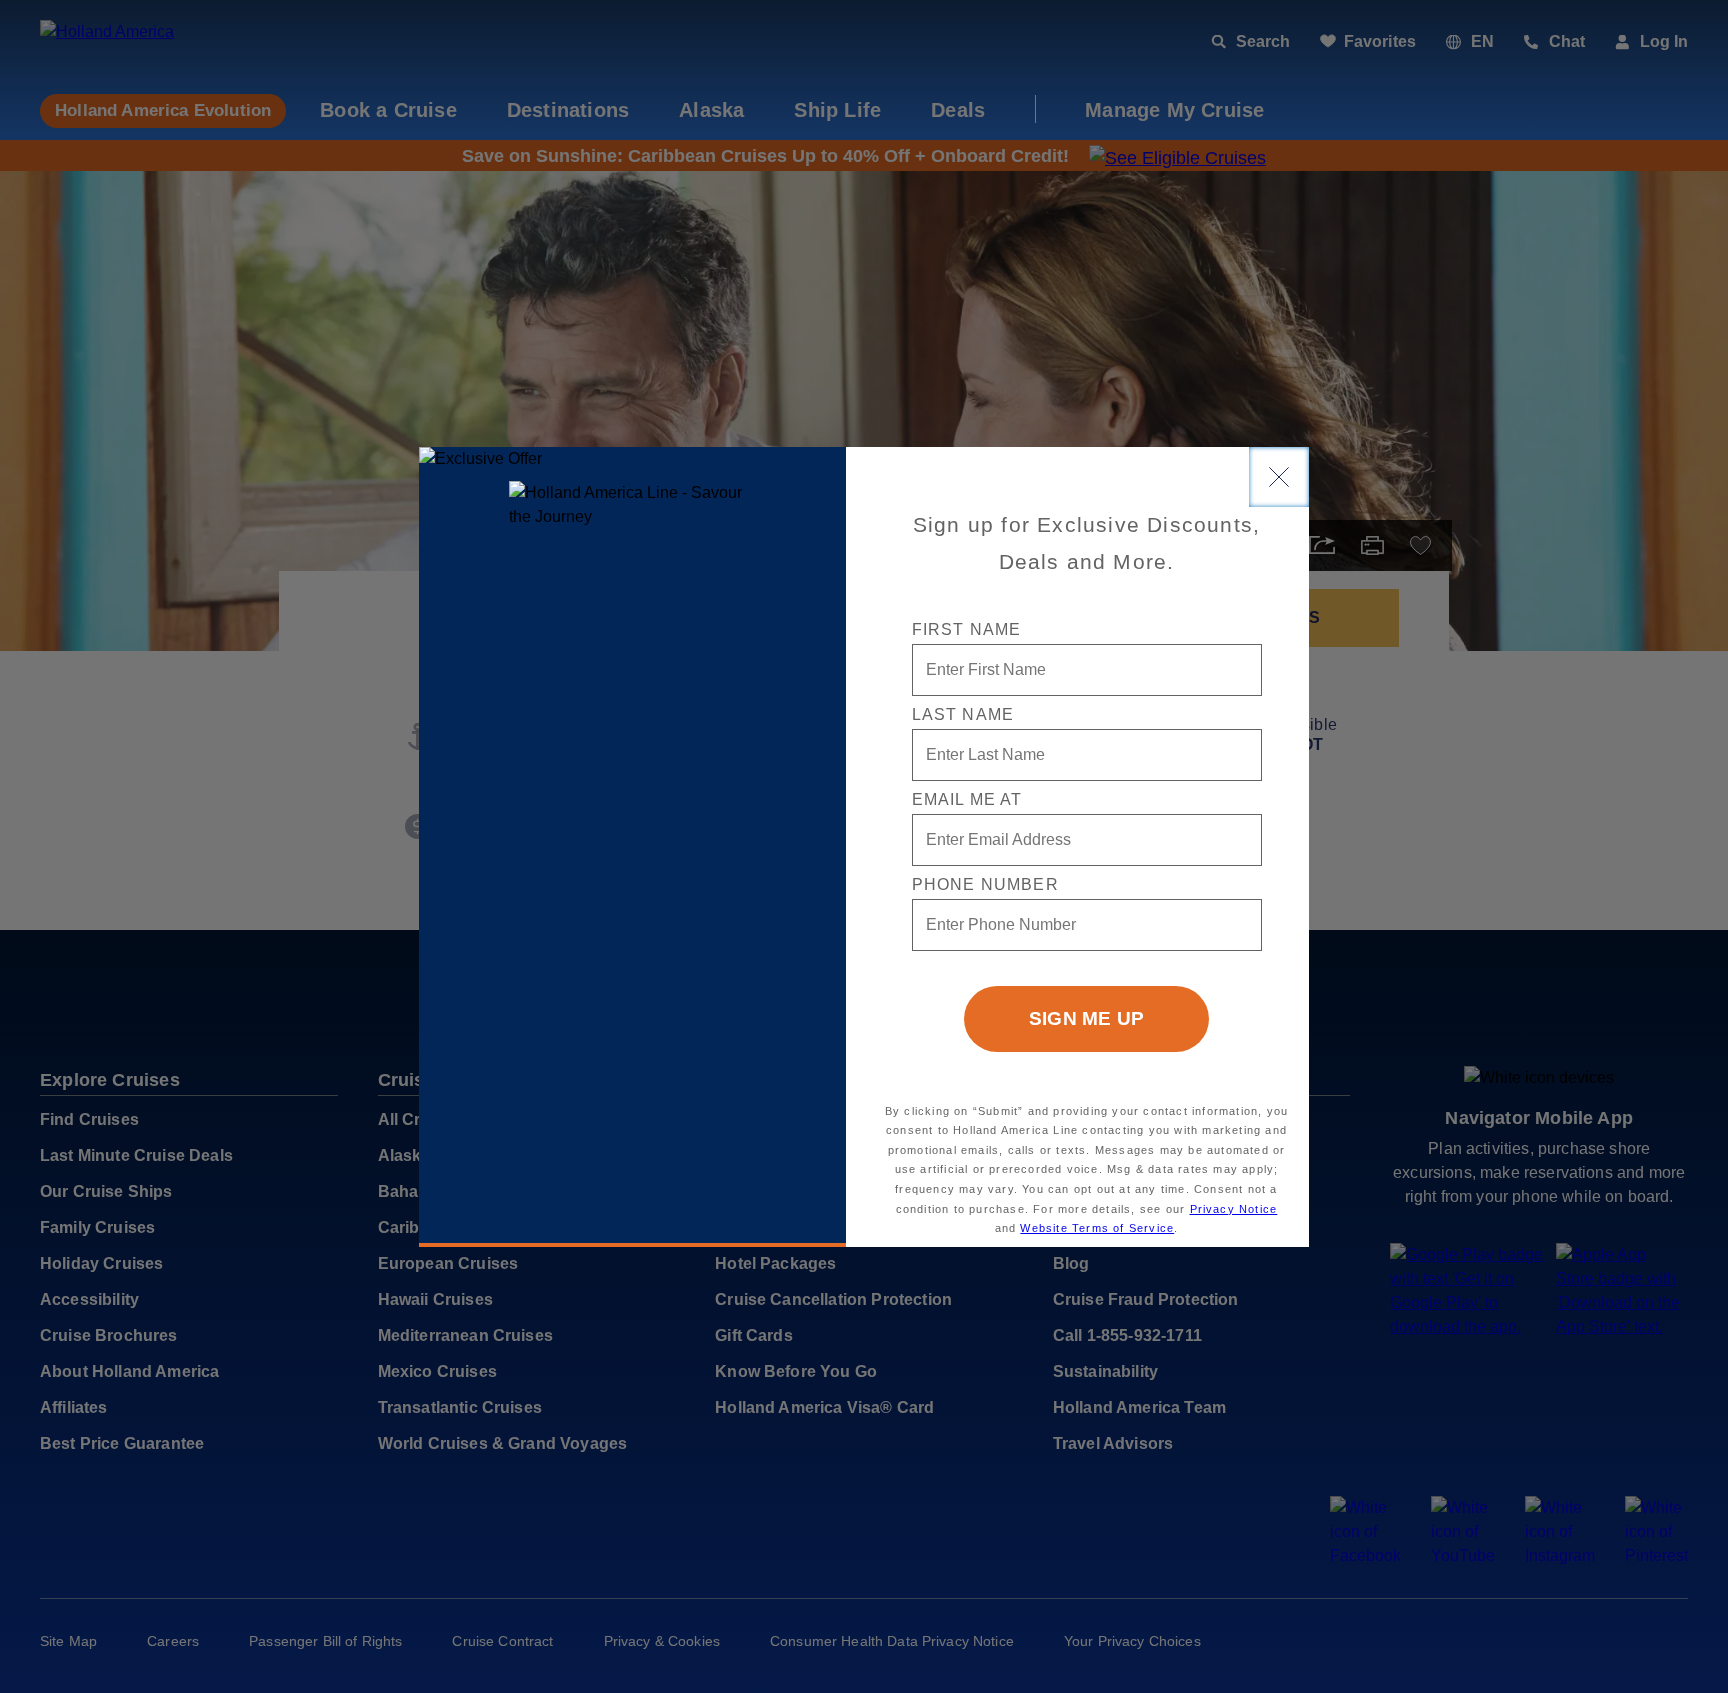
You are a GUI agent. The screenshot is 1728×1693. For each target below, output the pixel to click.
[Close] (1279, 477)
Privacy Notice (1234, 1209)
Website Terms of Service (1097, 1228)
